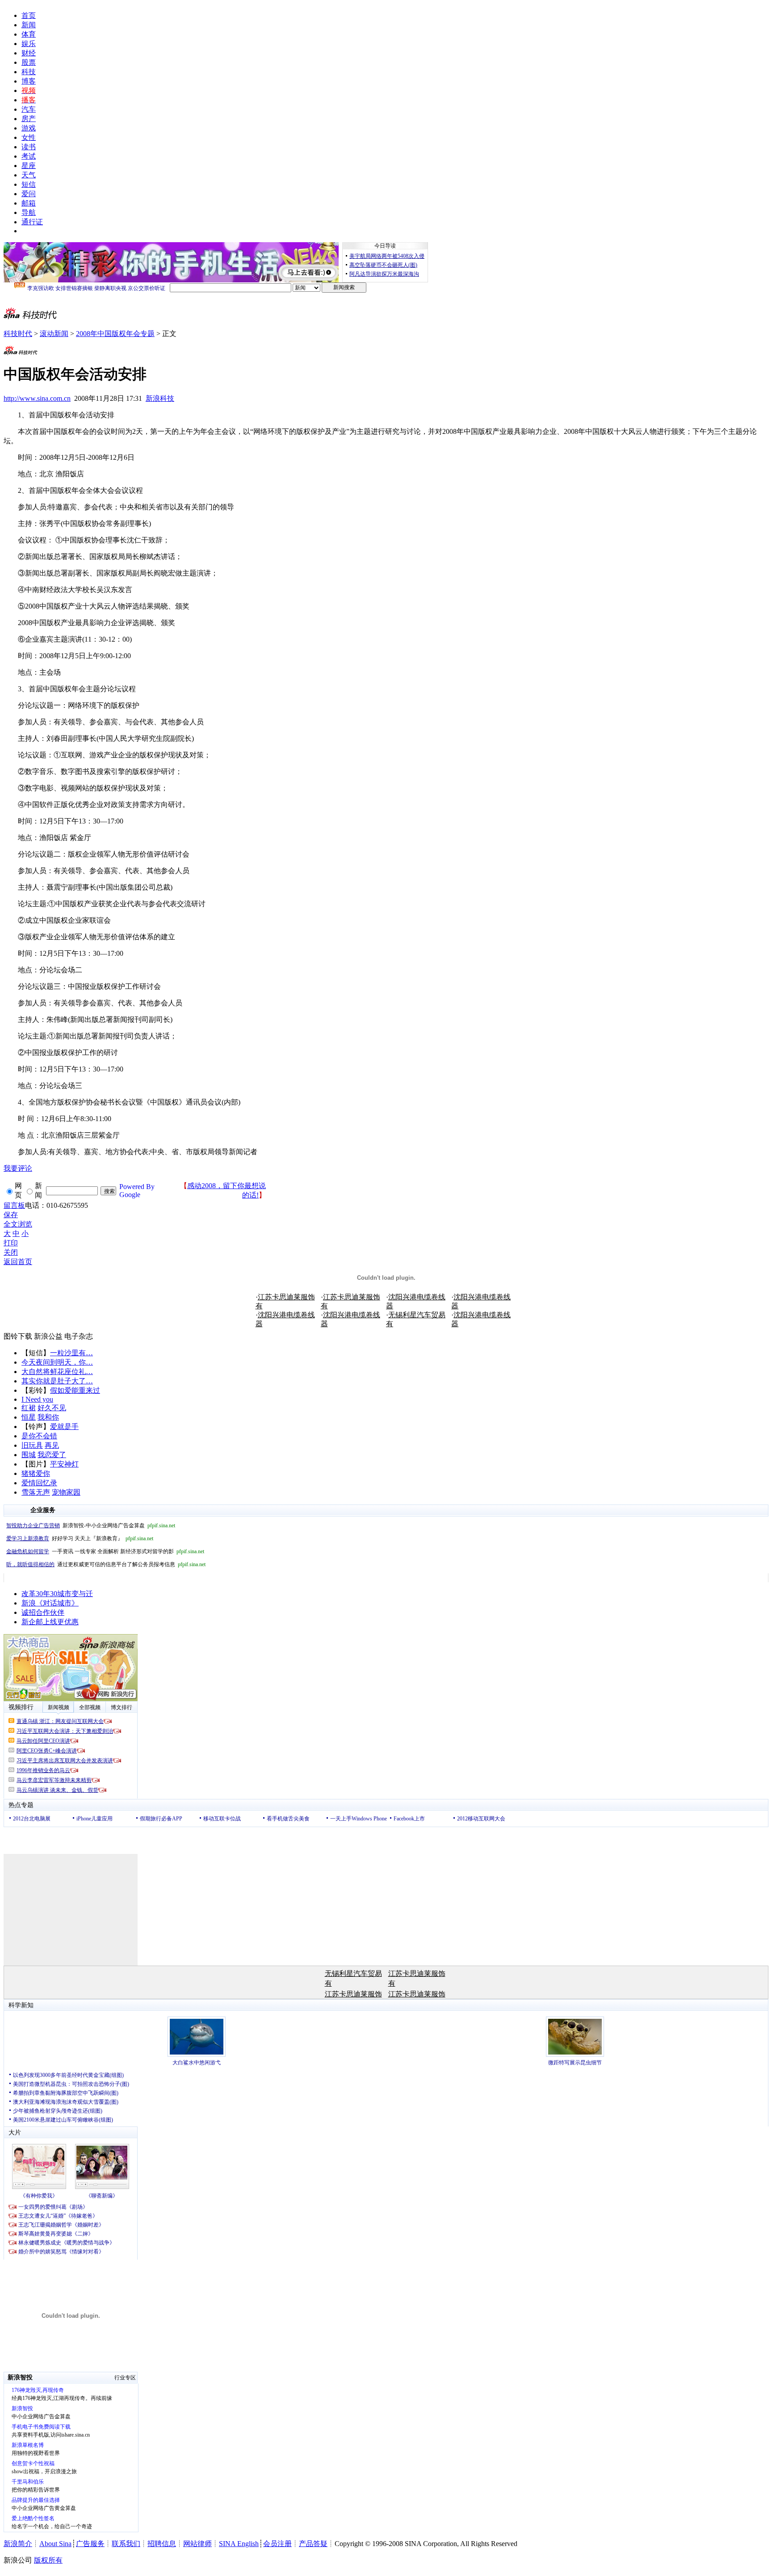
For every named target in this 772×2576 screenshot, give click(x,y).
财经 (29, 53)
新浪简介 (18, 2544)
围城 (29, 1455)
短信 (29, 184)
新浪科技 (160, 398)
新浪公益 (48, 1336)
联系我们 (126, 2544)
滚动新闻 (54, 334)
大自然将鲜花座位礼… (57, 1372)
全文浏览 (18, 1224)
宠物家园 (66, 1492)
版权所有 (48, 2560)
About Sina (55, 2544)
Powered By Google (137, 1191)
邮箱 (29, 203)
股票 (29, 62)
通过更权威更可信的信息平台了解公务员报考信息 (106, 1564)
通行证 (32, 222)
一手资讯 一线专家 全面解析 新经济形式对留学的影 (105, 1551)
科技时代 (18, 334)
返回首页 (18, 1262)
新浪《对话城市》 (50, 1603)
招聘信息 (162, 2544)
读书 (29, 147)
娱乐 (29, 44)
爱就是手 (64, 1427)
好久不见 (52, 1408)
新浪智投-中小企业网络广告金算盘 (91, 1525)
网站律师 (197, 2544)
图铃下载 (18, 1336)
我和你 (48, 1417)
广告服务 (90, 2544)
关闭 (11, 1252)
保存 (11, 1215)
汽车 (29, 109)
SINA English (239, 2544)
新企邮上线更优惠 (50, 1622)
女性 (29, 137)
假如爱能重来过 (75, 1390)
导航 (29, 212)
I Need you (37, 1399)
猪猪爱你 (36, 1473)
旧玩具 (32, 1445)
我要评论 (18, 1168)
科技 (29, 72)
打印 (11, 1243)
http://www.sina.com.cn (37, 398)
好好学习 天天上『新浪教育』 (80, 1538)
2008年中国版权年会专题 (115, 334)
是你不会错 (39, 1436)
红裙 (29, 1408)
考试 (29, 156)
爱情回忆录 (39, 1483)
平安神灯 (64, 1464)
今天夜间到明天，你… (57, 1362)
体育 (29, 34)
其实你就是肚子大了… (57, 1381)
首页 (29, 15)
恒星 (29, 1417)
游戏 (29, 128)
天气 (29, 175)
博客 (29, 81)
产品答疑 (313, 2544)
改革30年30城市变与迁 (57, 1594)
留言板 (14, 1205)
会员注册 (277, 2544)
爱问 (29, 194)
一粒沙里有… (71, 1353)
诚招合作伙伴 (43, 1612)
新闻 (29, 25)
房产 (29, 119)
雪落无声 (36, 1492)
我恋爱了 (52, 1455)
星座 (29, 166)
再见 (52, 1445)
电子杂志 (79, 1336)
